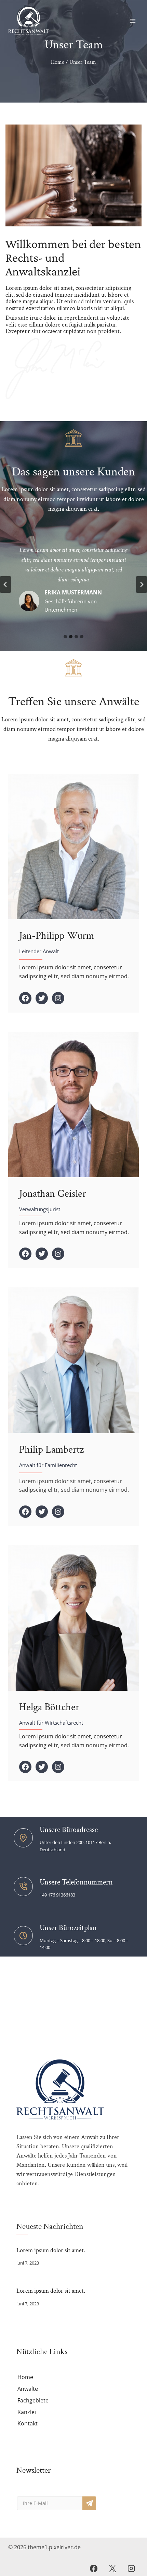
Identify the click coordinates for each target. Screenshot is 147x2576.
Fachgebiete (33, 2400)
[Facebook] (93, 2568)
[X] (112, 2568)
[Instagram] (131, 2568)
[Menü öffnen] (132, 21)
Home (25, 2377)
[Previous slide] (5, 584)
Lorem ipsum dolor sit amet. (51, 2250)
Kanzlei (27, 2412)
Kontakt (28, 2423)
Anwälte (28, 2389)
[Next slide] (142, 584)
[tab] (65, 637)
